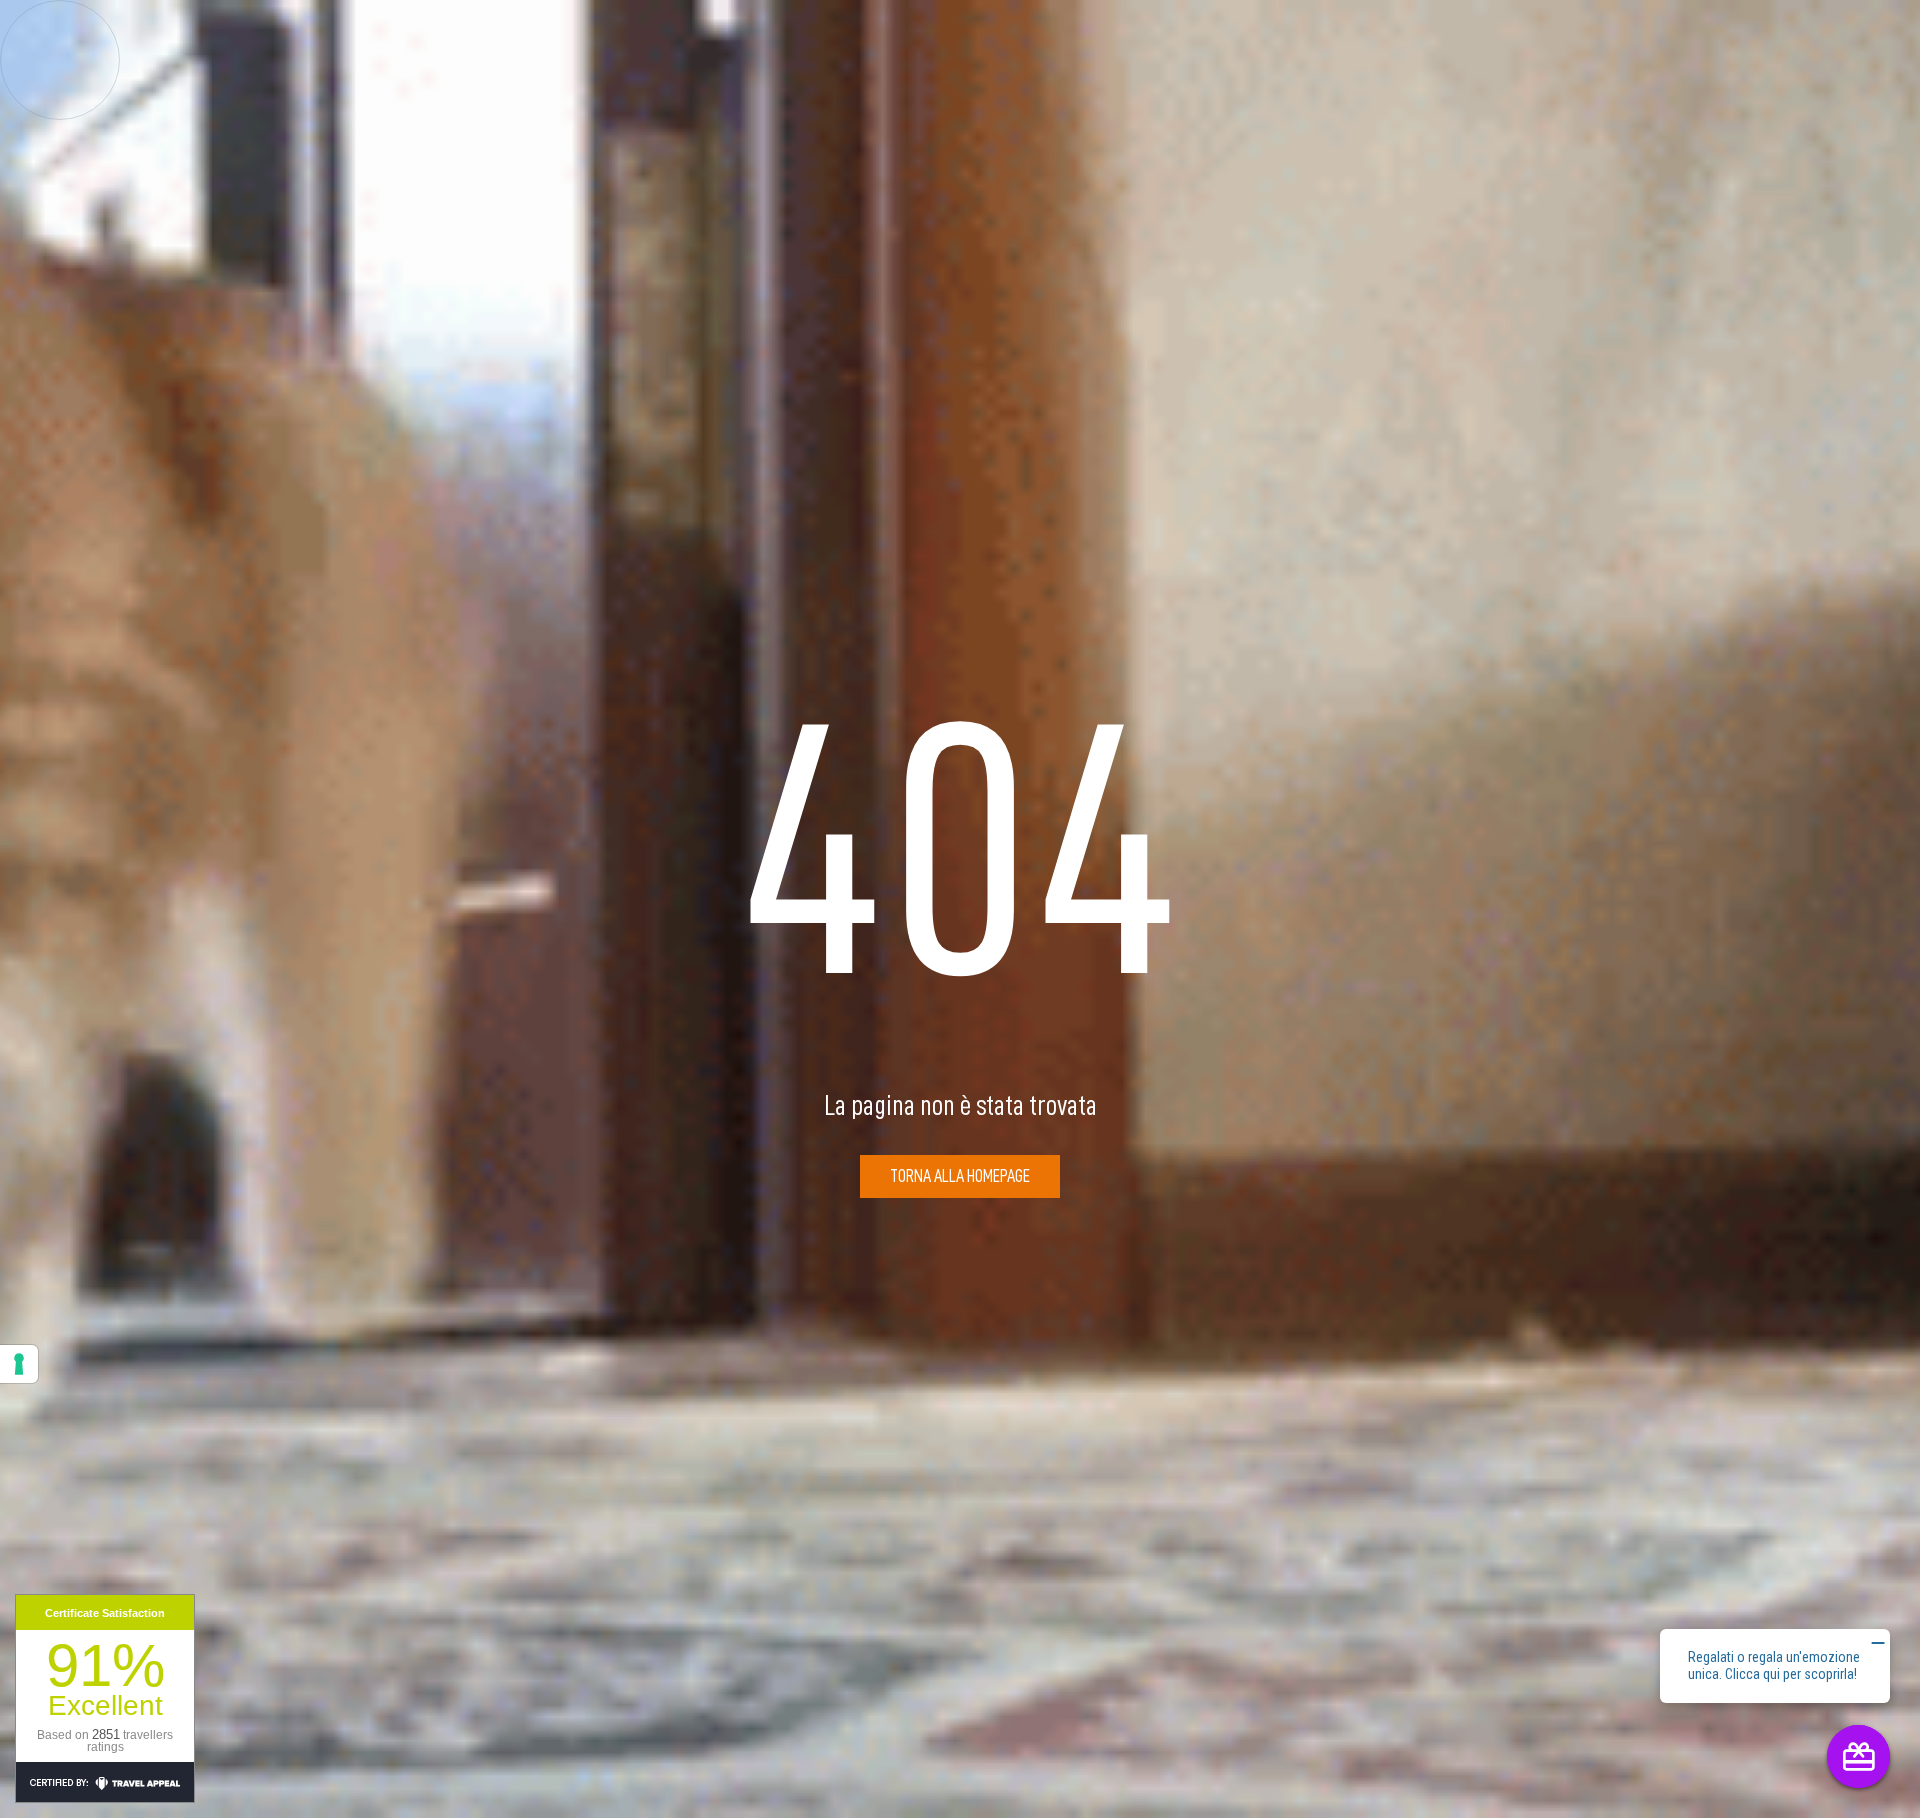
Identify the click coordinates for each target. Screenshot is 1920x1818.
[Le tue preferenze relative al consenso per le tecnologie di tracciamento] (19, 1364)
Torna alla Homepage (960, 1176)
